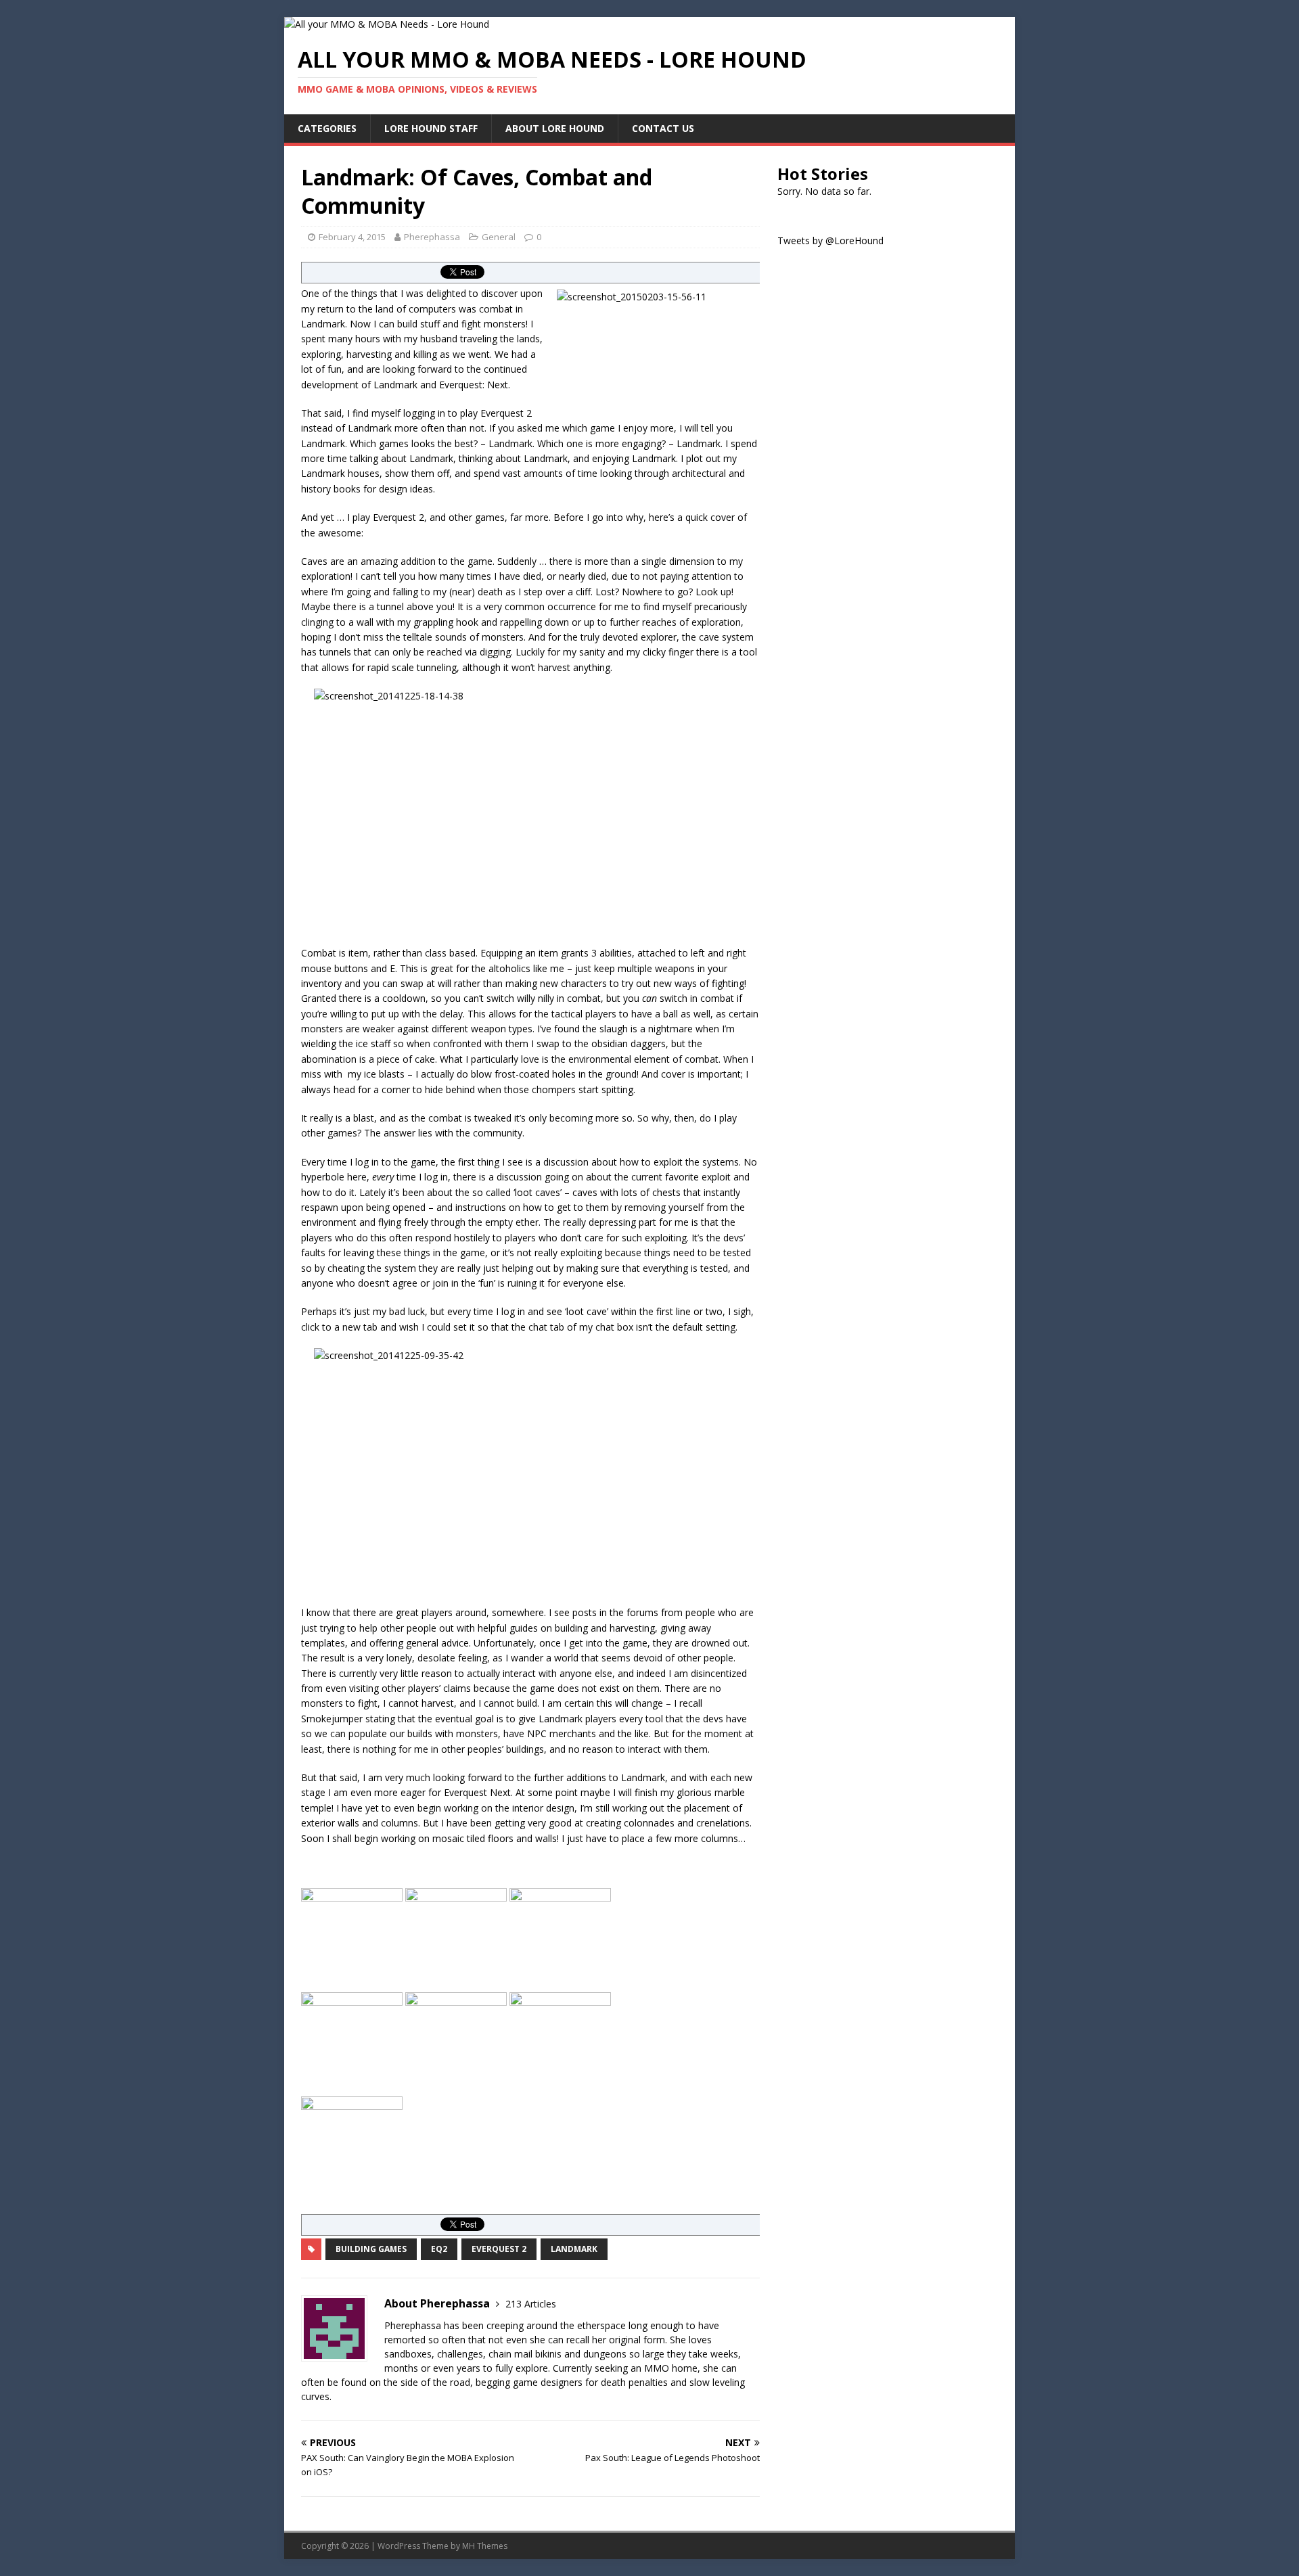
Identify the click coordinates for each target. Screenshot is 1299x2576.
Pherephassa (432, 237)
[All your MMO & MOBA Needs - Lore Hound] (387, 24)
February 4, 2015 (352, 237)
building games (371, 2249)
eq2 (439, 2249)
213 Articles (531, 2304)
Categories (327, 128)
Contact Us (663, 128)
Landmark (574, 2249)
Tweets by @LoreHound (830, 240)
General (499, 237)
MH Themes (485, 2546)
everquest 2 (499, 2249)
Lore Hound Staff (431, 128)
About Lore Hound (555, 128)
